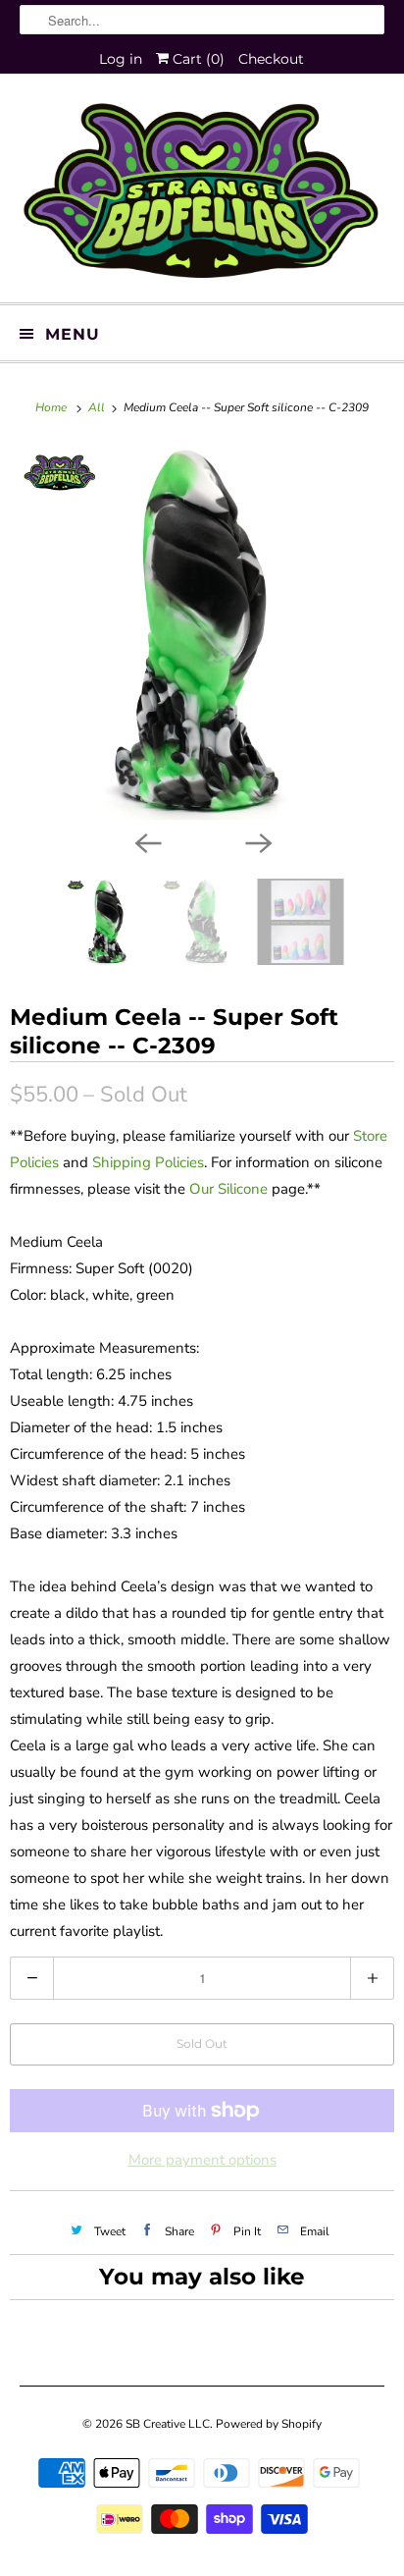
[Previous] (147, 841)
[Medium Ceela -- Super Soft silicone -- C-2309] (202, 632)
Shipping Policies (148, 1162)
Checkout (271, 59)
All (98, 407)
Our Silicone (228, 1189)
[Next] (257, 841)
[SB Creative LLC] (202, 195)
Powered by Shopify (269, 2424)
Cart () (197, 59)
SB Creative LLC (168, 2424)
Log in (121, 59)
